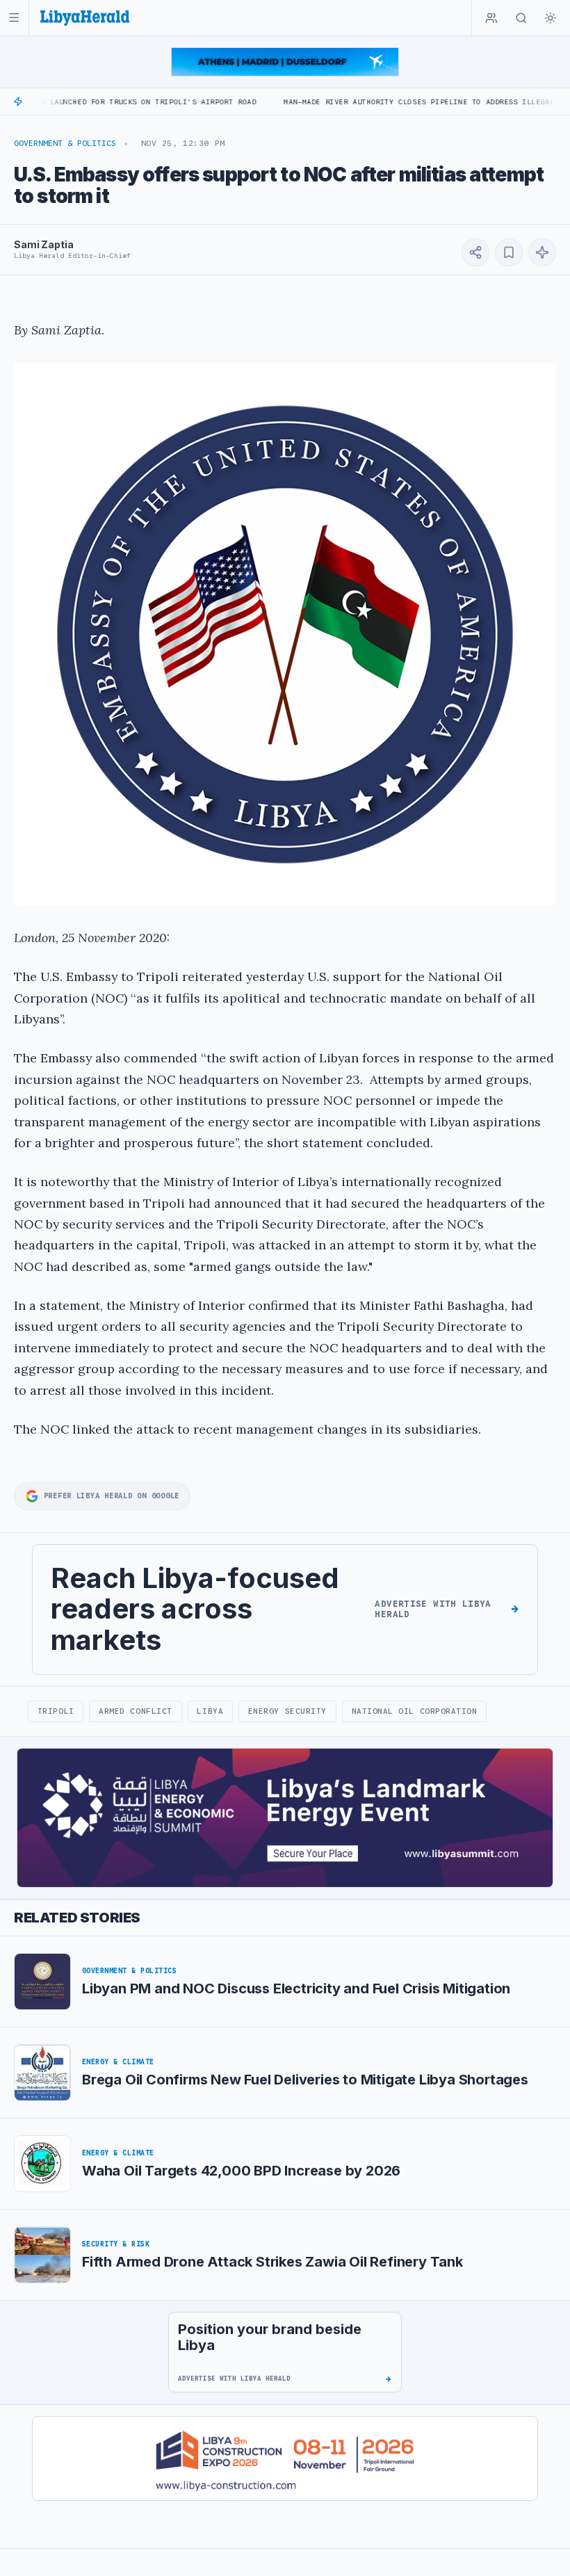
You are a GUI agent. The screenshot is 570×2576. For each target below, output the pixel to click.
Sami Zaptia (43, 244)
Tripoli (56, 1711)
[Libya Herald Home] (85, 18)
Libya (210, 1711)
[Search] (521, 18)
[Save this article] (509, 252)
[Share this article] (475, 252)
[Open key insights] (542, 252)
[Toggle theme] (551, 18)
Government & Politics (65, 143)
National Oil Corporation (415, 1711)
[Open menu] (14, 18)
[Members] (491, 18)
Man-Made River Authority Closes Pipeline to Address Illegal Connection (388, 102)
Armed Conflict (136, 1711)
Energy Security (287, 1711)
